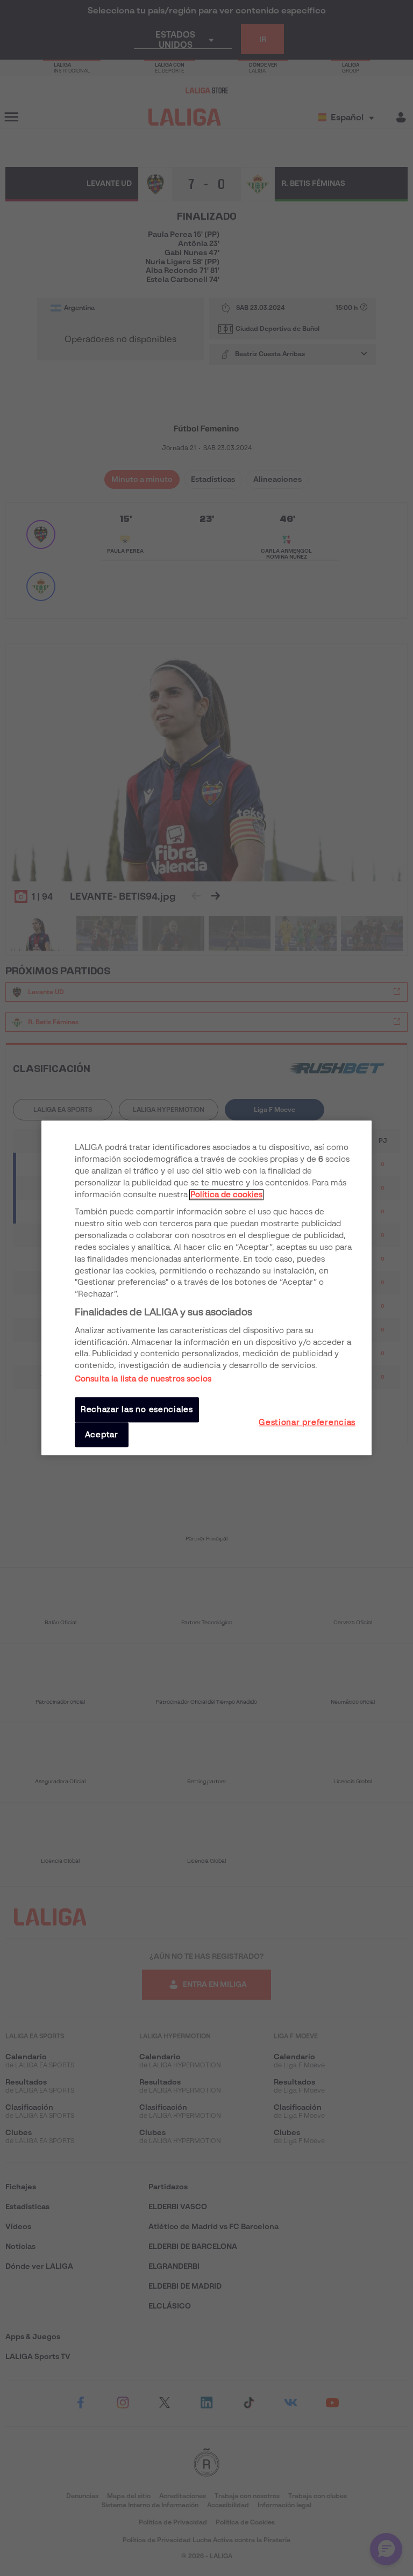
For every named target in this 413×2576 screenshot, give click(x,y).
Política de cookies (226, 1195)
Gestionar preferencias (307, 1422)
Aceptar (102, 1435)
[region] (206, 1288)
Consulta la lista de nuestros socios (143, 1379)
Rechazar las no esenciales (137, 1410)
